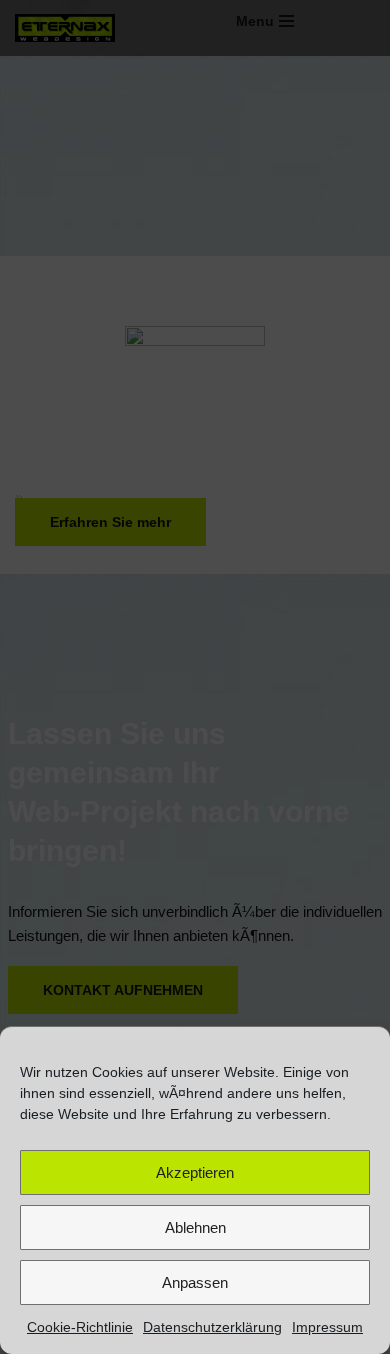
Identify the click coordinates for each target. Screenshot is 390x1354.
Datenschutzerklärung (212, 1327)
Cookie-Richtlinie (80, 1327)
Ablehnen (195, 1227)
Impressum (327, 1327)
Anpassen (195, 1282)
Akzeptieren (195, 1172)
